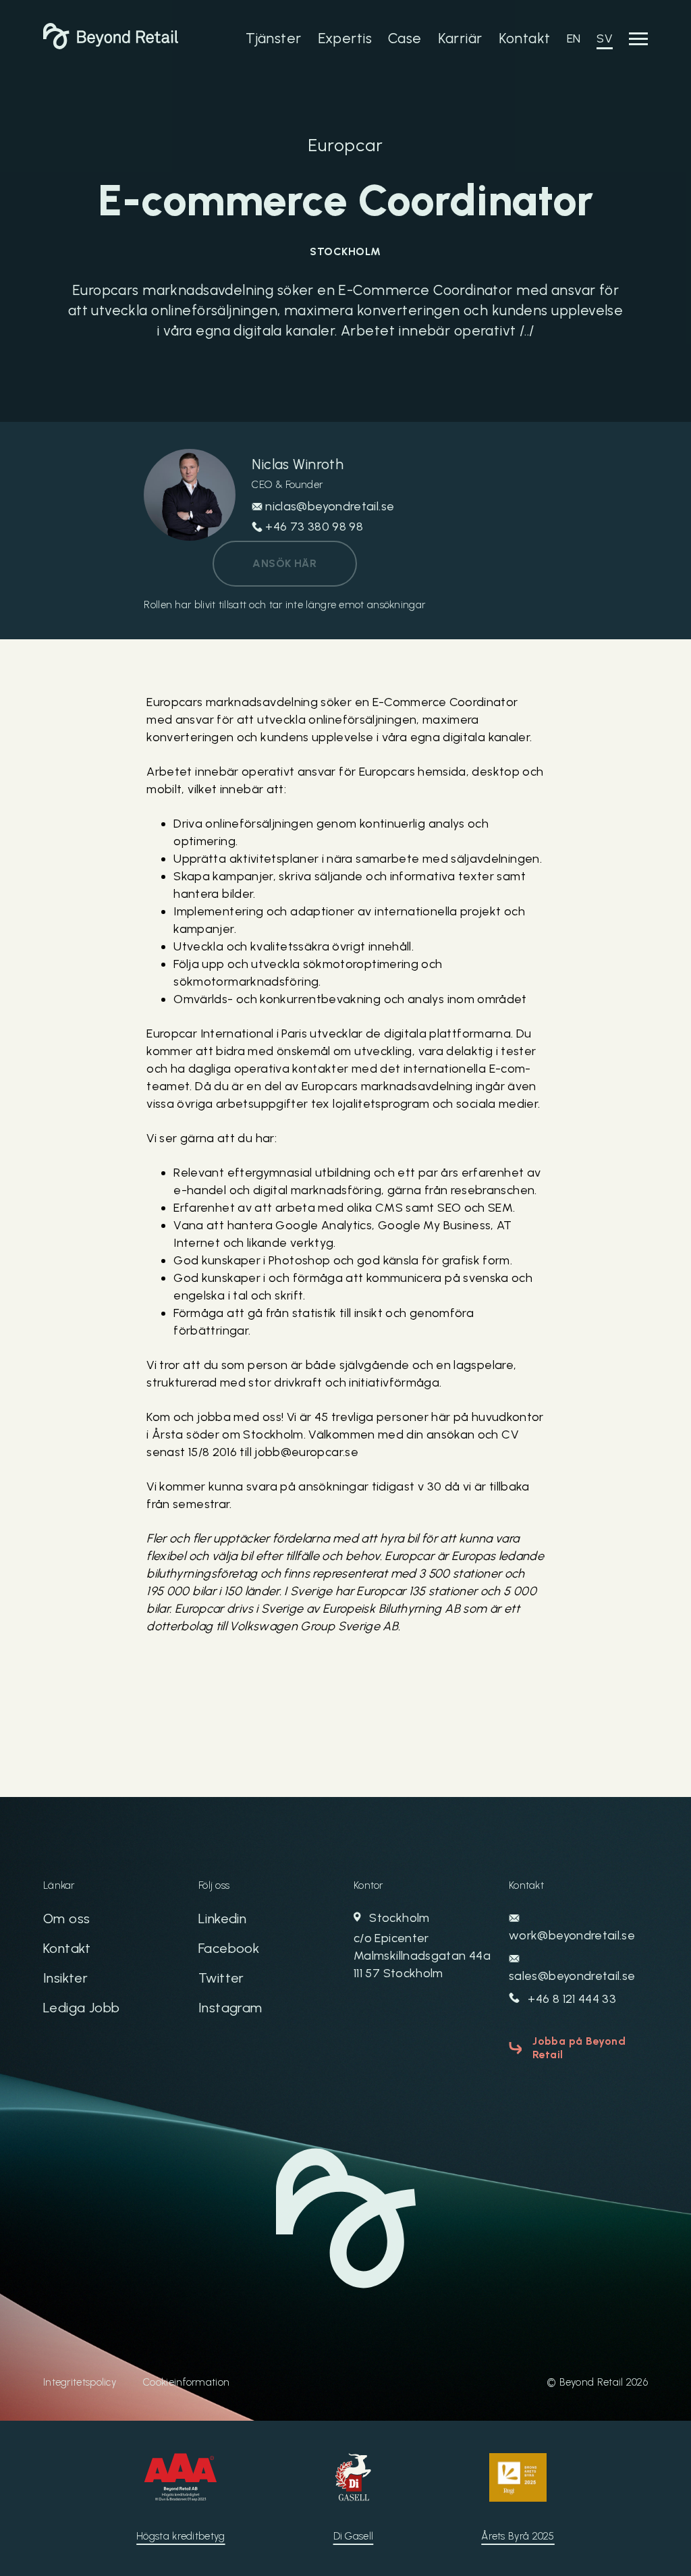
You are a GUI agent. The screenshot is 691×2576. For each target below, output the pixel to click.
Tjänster (273, 38)
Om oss (66, 1918)
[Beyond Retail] (111, 45)
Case (405, 38)
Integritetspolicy (80, 2382)
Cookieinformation (186, 2382)
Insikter (65, 1978)
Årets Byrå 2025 (518, 2536)
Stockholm (422, 1946)
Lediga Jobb (81, 2008)
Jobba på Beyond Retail (579, 2048)
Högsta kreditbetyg (181, 2536)
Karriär (460, 38)
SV (605, 38)
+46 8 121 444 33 (571, 1999)
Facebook (229, 1948)
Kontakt (525, 38)
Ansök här (284, 563)
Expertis (345, 38)
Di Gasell (354, 2536)
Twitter (221, 1978)
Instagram (230, 2008)
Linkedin (222, 1918)
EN (574, 38)
